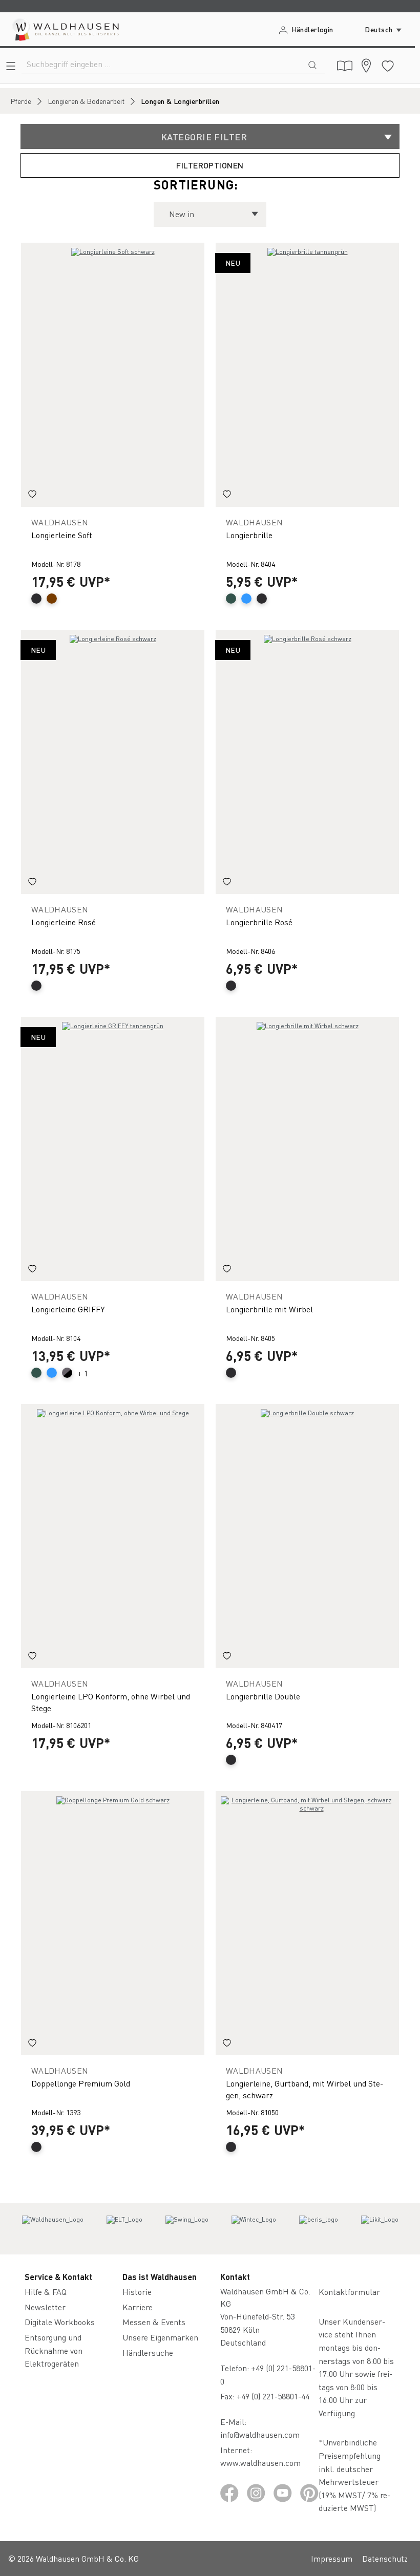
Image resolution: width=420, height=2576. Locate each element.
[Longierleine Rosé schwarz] (113, 762)
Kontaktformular (349, 2292)
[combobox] (161, 64)
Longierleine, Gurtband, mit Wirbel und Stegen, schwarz (304, 2089)
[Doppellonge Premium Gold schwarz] (113, 1923)
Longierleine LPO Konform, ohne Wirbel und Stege (111, 1702)
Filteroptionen (210, 165)
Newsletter (45, 2307)
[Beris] (319, 2229)
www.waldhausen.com (260, 2463)
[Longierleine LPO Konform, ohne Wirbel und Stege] (113, 1536)
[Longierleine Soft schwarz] (113, 375)
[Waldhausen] (53, 2229)
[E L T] (124, 2229)
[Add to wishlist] (32, 496)
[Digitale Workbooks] (345, 66)
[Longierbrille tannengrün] (307, 375)
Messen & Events (154, 2322)
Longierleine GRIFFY (68, 1309)
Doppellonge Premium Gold (81, 2083)
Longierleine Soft (62, 535)
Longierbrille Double (263, 1696)
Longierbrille (249, 535)
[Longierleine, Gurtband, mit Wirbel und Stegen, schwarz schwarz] (307, 1923)
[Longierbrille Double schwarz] (307, 1536)
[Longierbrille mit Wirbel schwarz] (307, 1149)
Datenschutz (385, 2558)
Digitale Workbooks (60, 2322)
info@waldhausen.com (260, 2434)
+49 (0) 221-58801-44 (275, 2396)
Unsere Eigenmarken (160, 2337)
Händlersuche (148, 2353)
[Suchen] (312, 64)
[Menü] (11, 66)
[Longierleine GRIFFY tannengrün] (113, 1149)
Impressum (332, 2558)
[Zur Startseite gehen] (65, 29)
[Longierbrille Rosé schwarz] (307, 762)
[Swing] (187, 2229)
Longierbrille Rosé (259, 922)
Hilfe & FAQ (46, 2292)
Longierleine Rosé (64, 922)
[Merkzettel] (388, 66)
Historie (137, 2292)
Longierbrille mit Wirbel (269, 1309)
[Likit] (380, 2229)
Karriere (138, 2307)
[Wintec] (254, 2229)
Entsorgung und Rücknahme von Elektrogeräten (54, 2350)
